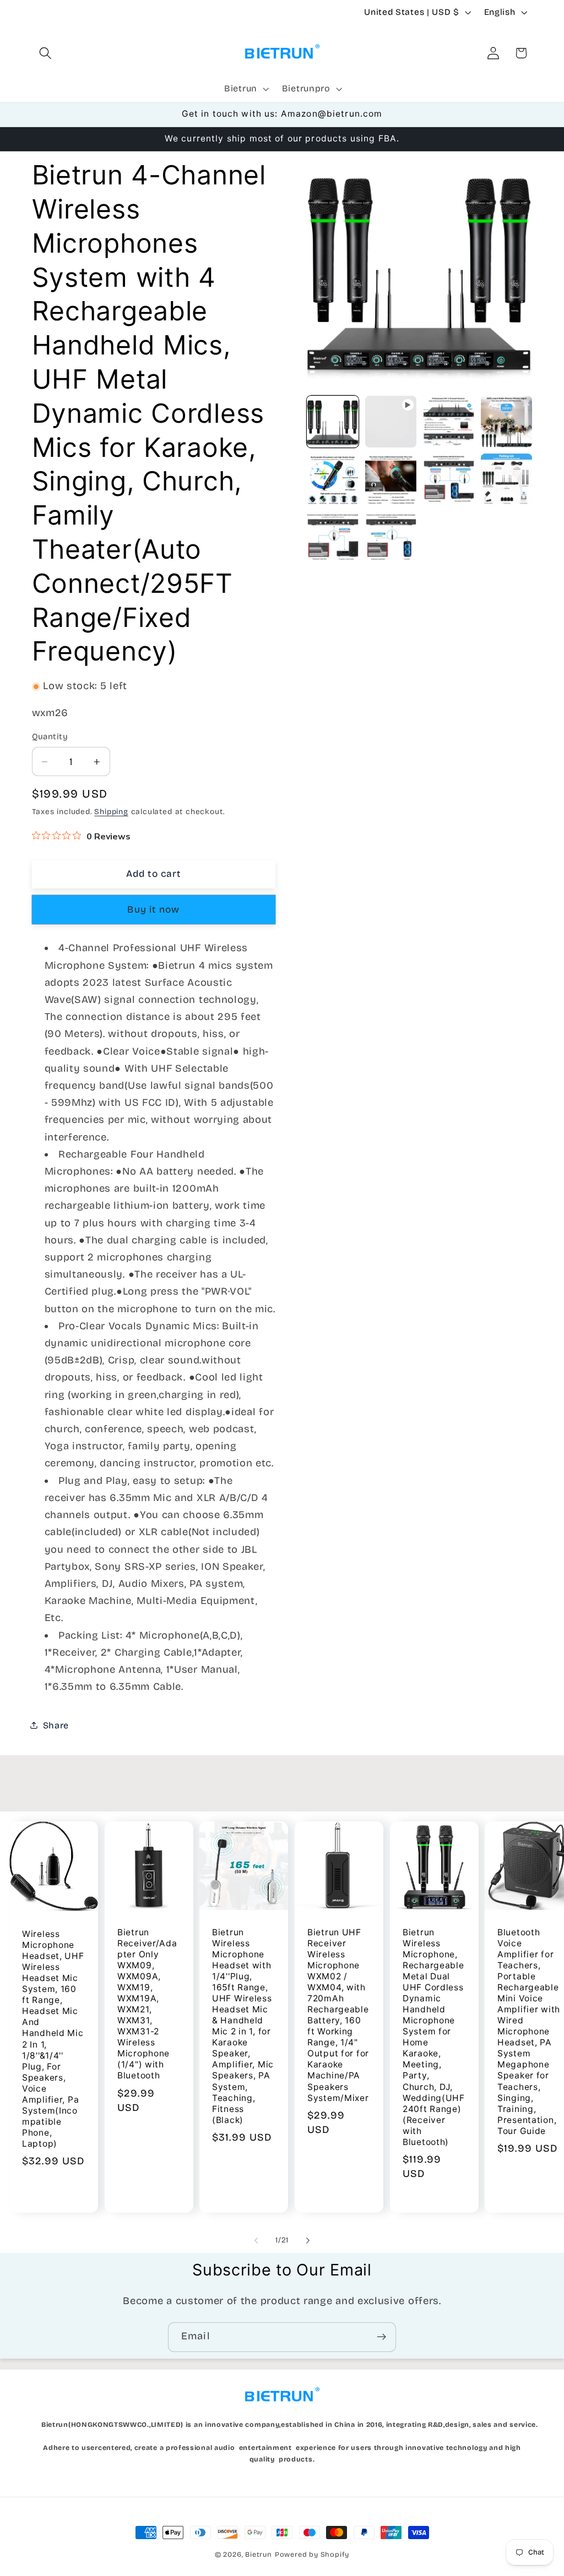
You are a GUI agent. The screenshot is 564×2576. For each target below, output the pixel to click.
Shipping (111, 812)
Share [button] (56, 1725)
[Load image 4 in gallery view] (333, 479)
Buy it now (153, 910)
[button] (46, 53)
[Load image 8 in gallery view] (333, 538)
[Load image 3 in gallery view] (507, 422)
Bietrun (259, 2554)
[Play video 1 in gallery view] (391, 422)
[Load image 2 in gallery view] (449, 422)
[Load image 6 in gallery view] (449, 479)
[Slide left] (256, 2241)
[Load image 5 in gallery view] (391, 479)
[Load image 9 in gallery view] (391, 538)
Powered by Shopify (312, 2554)
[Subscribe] (381, 2337)
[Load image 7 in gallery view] (507, 479)
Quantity (50, 736)
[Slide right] (308, 2241)
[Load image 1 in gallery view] (333, 422)
